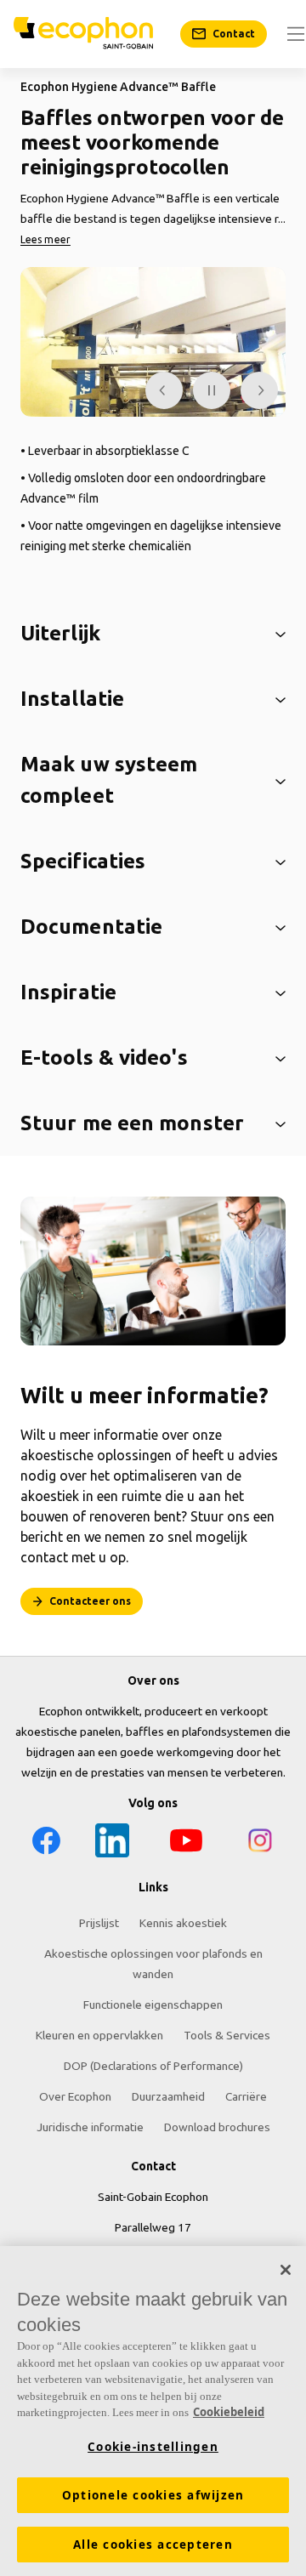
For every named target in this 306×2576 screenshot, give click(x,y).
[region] (153, 2411)
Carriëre (246, 2096)
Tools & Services (227, 2035)
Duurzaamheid (168, 2096)
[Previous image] (164, 390)
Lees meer (45, 239)
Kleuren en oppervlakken (99, 2035)
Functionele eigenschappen (153, 2005)
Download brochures (217, 2127)
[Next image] (259, 390)
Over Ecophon (75, 2096)
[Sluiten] (286, 2270)
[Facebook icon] (46, 1843)
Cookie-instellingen (153, 2447)
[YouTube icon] (186, 1843)
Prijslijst (99, 1923)
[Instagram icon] (260, 1843)
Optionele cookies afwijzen (153, 2495)
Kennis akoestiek (183, 1923)
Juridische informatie (90, 2127)
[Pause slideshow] (212, 390)
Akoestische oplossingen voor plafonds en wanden (153, 1964)
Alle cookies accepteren (153, 2545)
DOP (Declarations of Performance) (153, 2066)
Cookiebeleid (229, 2412)
